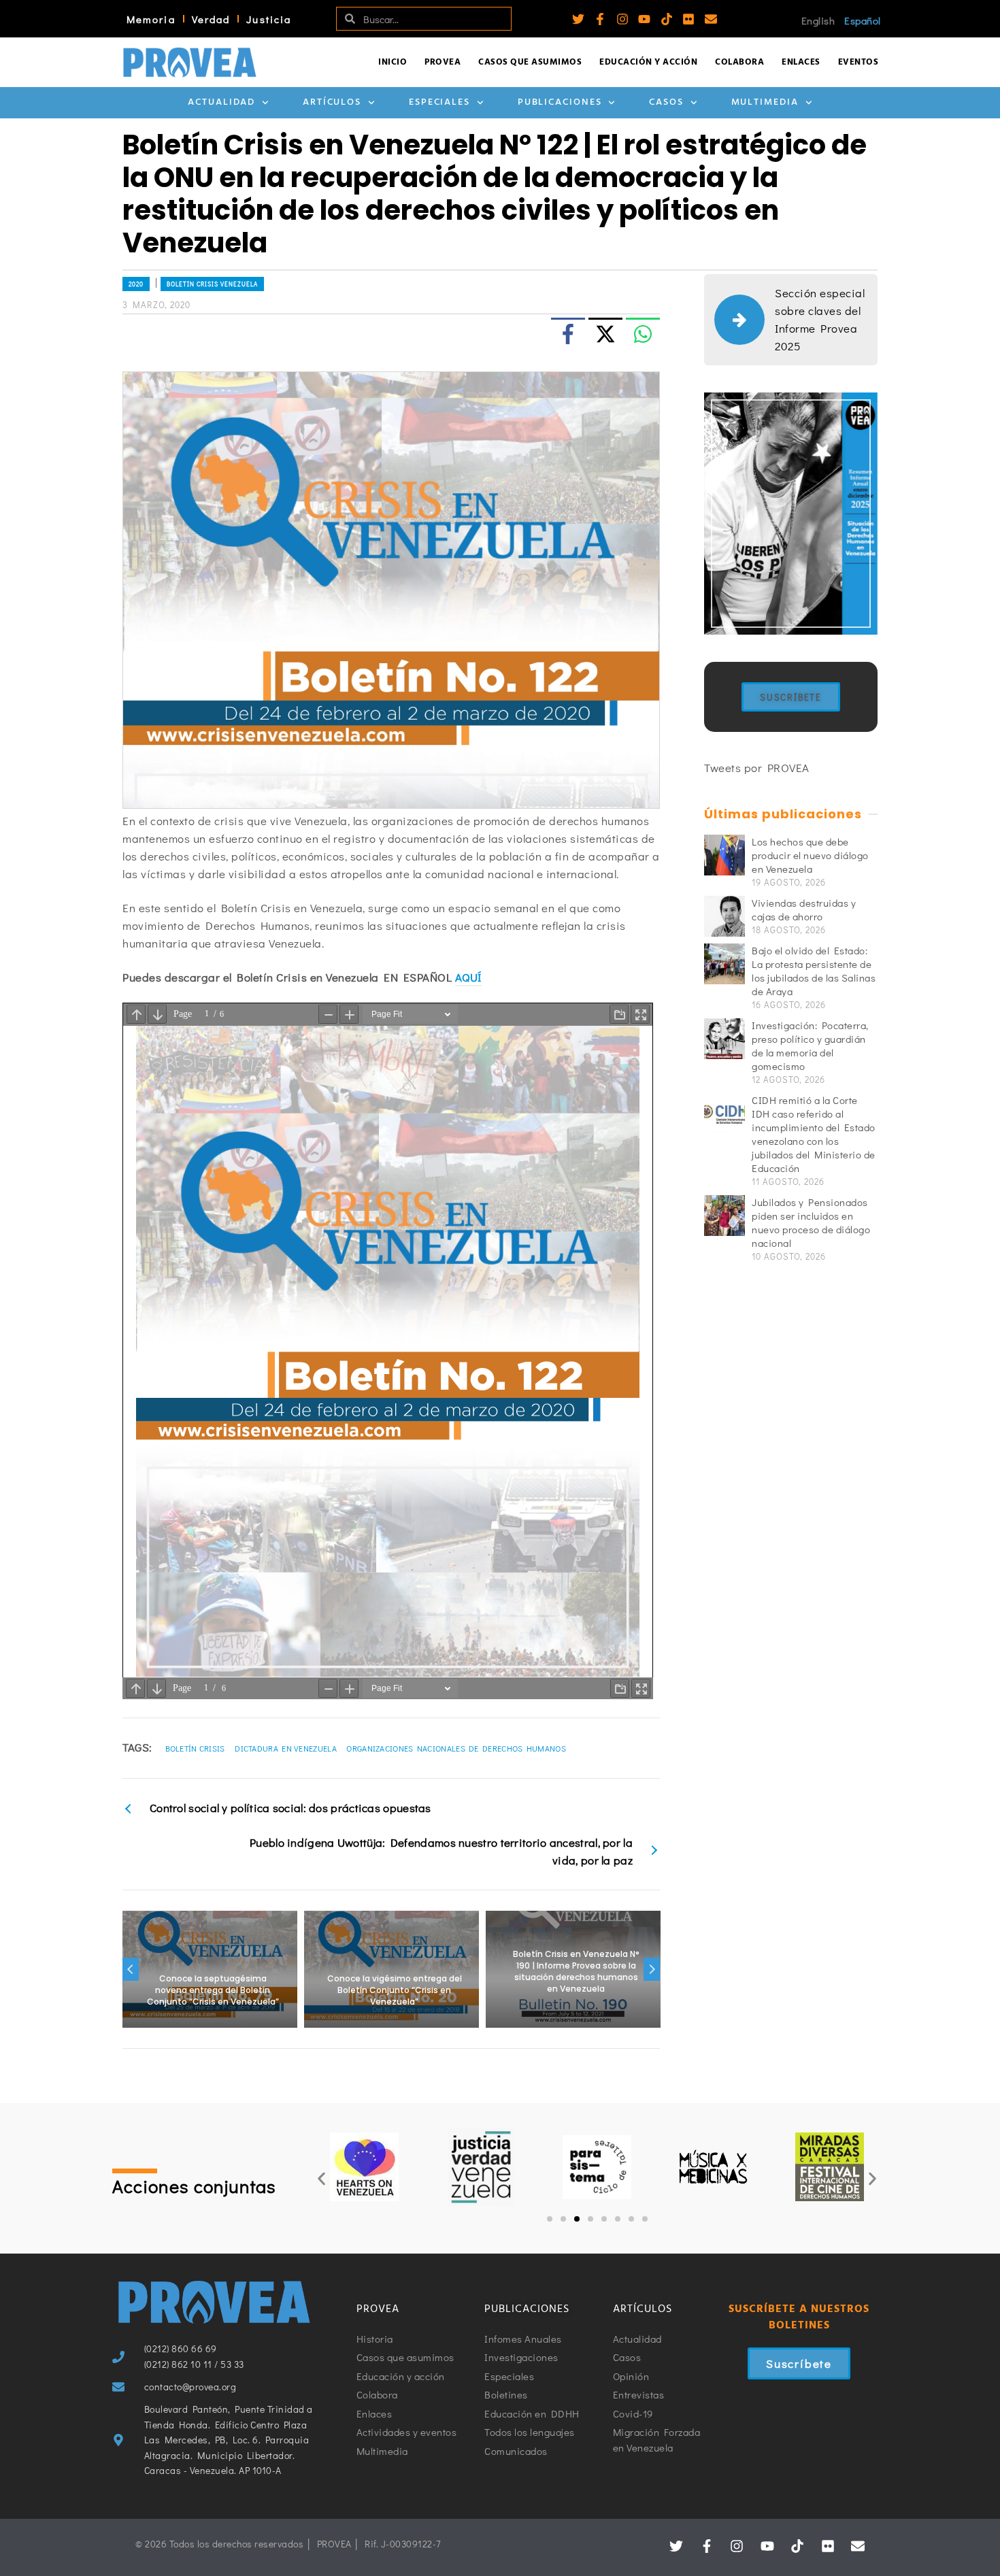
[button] (321, 2178)
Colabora (739, 62)
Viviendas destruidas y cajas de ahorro (804, 909)
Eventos (859, 62)
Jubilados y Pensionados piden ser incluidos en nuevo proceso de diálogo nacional (811, 1222)
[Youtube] (644, 19)
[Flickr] (688, 19)
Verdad (211, 19)
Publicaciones (560, 102)
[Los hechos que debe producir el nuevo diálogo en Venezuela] (724, 855)
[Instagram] (622, 19)
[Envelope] (711, 19)
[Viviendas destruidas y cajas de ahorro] (724, 916)
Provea (443, 62)
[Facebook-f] (600, 19)
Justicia (269, 19)
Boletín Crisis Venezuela (212, 284)
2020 (136, 284)
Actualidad (221, 102)
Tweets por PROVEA (757, 768)
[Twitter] (578, 19)
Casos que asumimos (530, 62)
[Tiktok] (667, 19)
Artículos (332, 102)
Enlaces (801, 62)
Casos (666, 102)
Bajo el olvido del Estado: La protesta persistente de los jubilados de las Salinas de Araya (814, 971)
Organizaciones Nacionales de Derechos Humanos (456, 1748)
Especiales (439, 102)
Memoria (151, 19)
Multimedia (765, 102)
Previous (131, 1969)
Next (652, 1969)
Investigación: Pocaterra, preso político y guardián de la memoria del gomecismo (810, 1046)
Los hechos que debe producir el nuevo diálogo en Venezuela (810, 855)
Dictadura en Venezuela (286, 1748)
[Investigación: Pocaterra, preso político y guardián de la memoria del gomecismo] (724, 1039)
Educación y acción (648, 62)
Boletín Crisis (195, 1748)
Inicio (393, 62)
